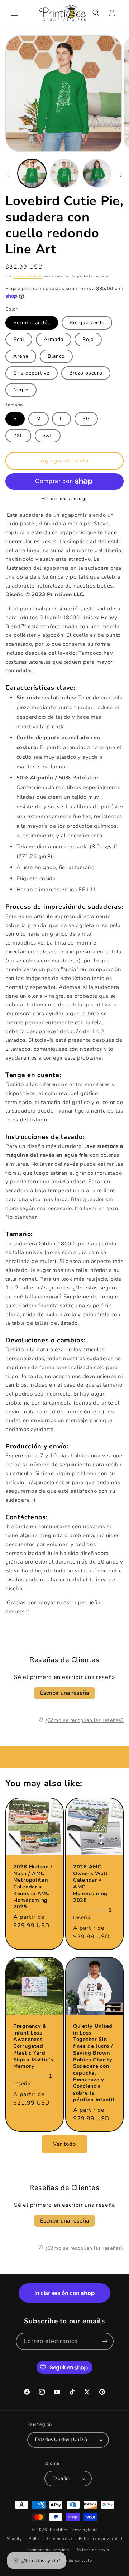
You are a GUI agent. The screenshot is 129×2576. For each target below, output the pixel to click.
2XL (18, 435)
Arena (21, 356)
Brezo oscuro (86, 373)
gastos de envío (28, 276)
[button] (14, 13)
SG (86, 419)
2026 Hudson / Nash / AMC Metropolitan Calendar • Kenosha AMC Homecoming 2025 (33, 1887)
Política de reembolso (50, 2539)
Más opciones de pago (64, 499)
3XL (48, 435)
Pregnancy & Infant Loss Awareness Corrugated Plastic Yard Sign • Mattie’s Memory (33, 2046)
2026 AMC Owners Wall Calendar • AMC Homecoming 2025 (90, 1883)
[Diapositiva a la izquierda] (8, 175)
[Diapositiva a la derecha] (121, 175)
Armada (54, 339)
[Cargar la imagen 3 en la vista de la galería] (64, 173)
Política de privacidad (101, 2539)
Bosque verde (87, 323)
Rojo (88, 339)
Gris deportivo (32, 373)
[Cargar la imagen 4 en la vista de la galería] (97, 173)
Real (19, 339)
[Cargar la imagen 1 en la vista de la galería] (32, 173)
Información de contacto (68, 2560)
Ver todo (64, 2144)
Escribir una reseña (64, 1693)
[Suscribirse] (105, 2341)
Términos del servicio (48, 2550)
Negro (21, 390)
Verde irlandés (32, 323)
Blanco (56, 356)
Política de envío (92, 2550)
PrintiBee (59, 2530)
